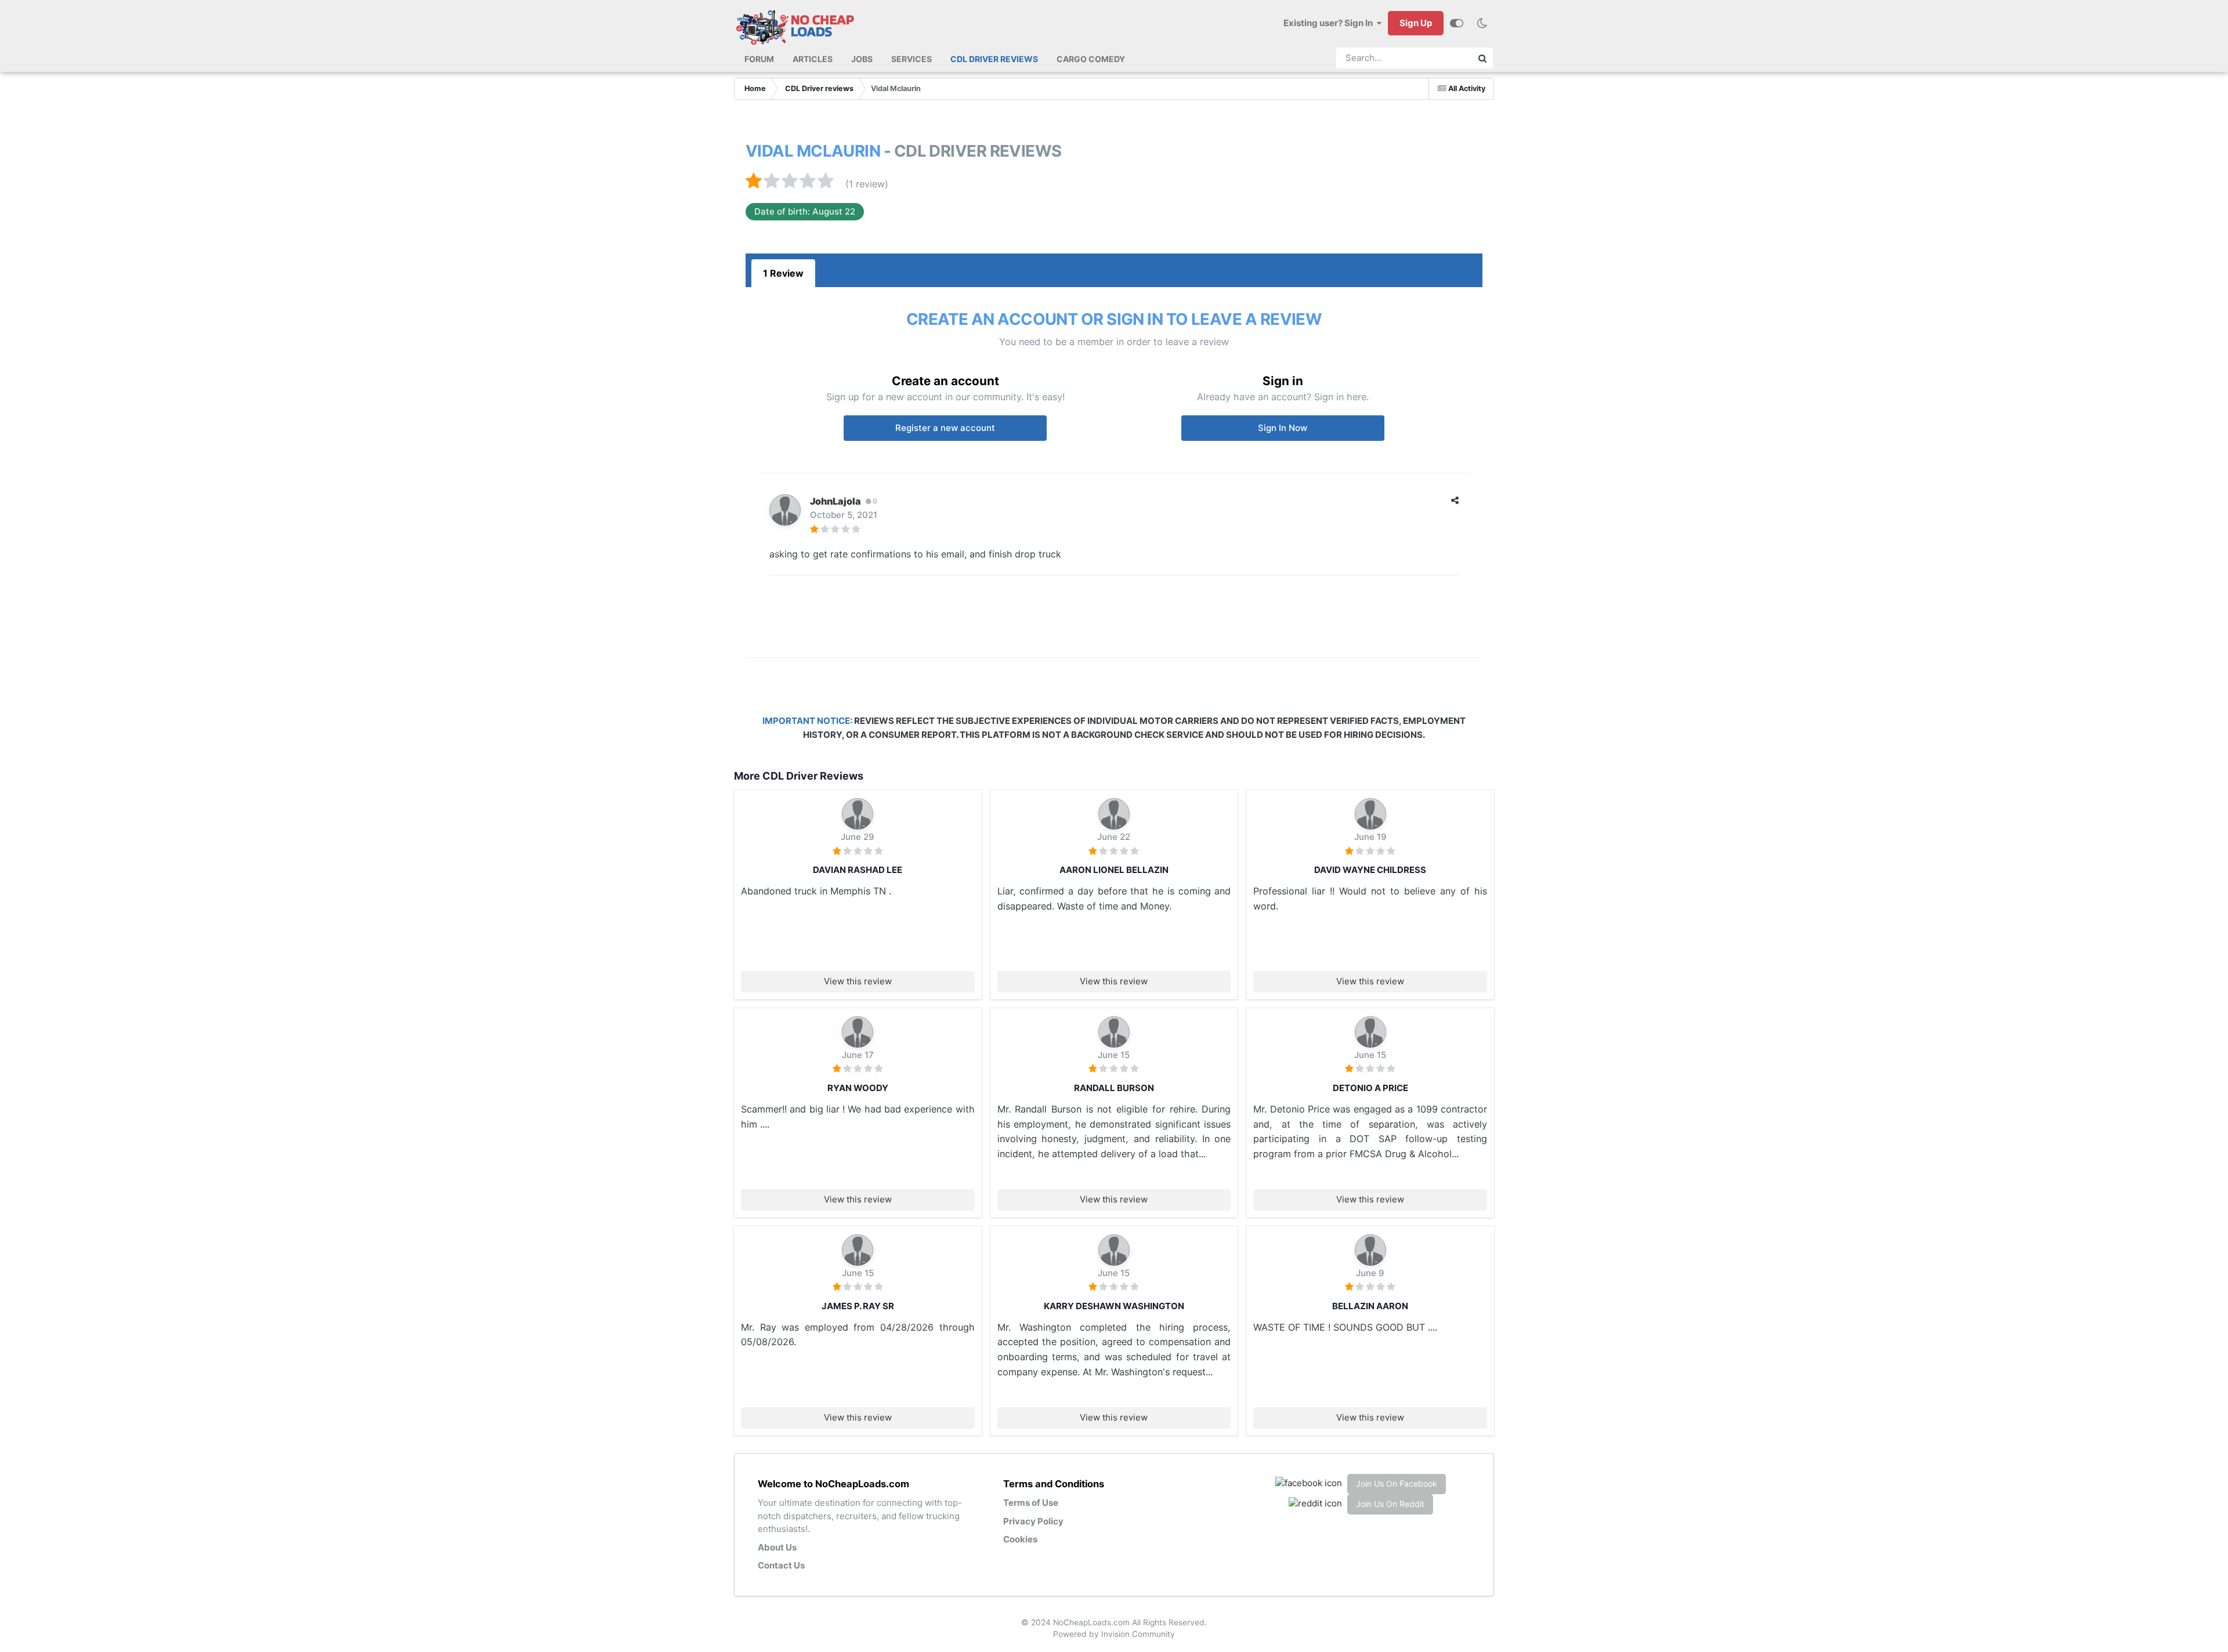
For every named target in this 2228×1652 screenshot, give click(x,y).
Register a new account (945, 428)
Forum (759, 59)
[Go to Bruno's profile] (858, 814)
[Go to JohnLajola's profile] (785, 510)
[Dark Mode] (1482, 23)
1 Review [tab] (783, 273)
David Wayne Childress (1370, 870)
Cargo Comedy (1091, 59)
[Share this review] (1455, 500)
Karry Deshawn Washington (1114, 1306)
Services (912, 59)
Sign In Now (1283, 428)
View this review (858, 981)
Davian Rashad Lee (858, 870)
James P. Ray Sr (858, 1306)
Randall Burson (1114, 1088)
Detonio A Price (1370, 1088)
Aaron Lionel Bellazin (1114, 870)
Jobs (862, 59)
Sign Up (1416, 23)
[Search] (1482, 58)
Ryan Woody (858, 1088)
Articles (813, 59)
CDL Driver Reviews (994, 59)
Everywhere (1439, 58)
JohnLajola (835, 501)
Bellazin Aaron (1370, 1306)
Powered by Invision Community (1114, 1634)
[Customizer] (1457, 23)
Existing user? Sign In (1330, 23)
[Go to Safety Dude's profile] (1114, 1032)
